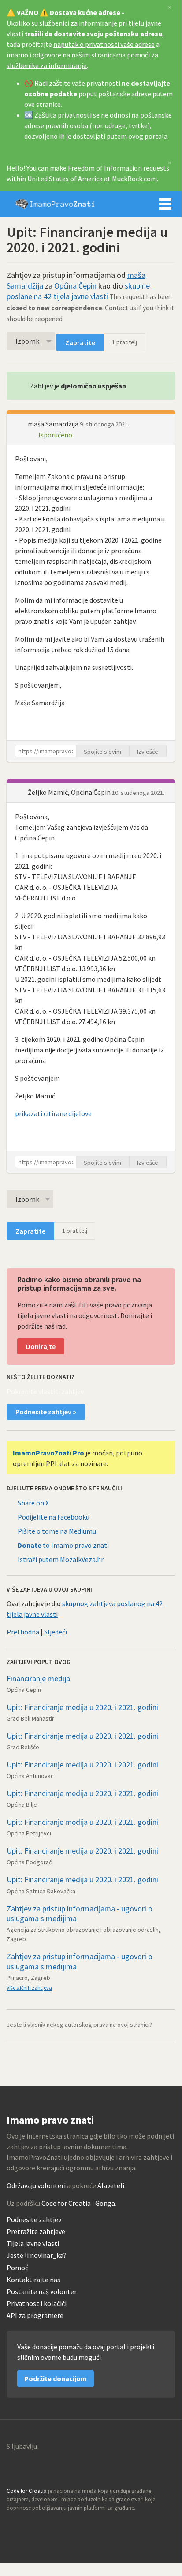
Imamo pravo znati (55, 204)
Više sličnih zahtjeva (29, 1988)
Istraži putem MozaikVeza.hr (61, 1559)
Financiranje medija (38, 1678)
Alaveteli (111, 2185)
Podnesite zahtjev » (46, 1412)
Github (14, 2525)
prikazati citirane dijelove (53, 1113)
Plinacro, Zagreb (28, 1978)
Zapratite (80, 342)
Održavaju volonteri (36, 2185)
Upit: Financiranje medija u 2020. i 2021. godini (82, 1707)
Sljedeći (56, 1632)
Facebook (52, 2525)
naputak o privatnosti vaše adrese (104, 44)
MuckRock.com (134, 179)
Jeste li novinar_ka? (37, 2255)
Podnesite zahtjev (34, 2220)
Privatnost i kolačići (37, 2304)
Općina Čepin (75, 286)
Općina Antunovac (30, 1776)
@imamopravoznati (33, 2525)
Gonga (105, 2203)
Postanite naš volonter (42, 2292)
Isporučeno (55, 435)
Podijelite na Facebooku (54, 1517)
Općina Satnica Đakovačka (41, 1891)
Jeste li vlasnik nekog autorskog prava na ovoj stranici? (79, 2025)
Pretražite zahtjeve (36, 2232)
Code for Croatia (66, 2203)
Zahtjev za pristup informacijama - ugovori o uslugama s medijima (80, 1914)
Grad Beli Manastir (30, 1718)
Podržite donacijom (56, 2378)
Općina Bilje (22, 1805)
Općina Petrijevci (29, 1833)
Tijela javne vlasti (33, 2244)
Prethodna (23, 1632)
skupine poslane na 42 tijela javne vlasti (78, 291)
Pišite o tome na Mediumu (57, 1531)
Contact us (121, 308)
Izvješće (148, 752)
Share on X (33, 1503)
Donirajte (41, 1346)
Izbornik (165, 204)
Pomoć (17, 2268)
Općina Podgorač (29, 1862)
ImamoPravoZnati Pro (48, 1453)
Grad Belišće (23, 1747)
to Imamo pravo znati (63, 1545)
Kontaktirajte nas (33, 2280)
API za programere (35, 2316)
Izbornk (27, 341)
